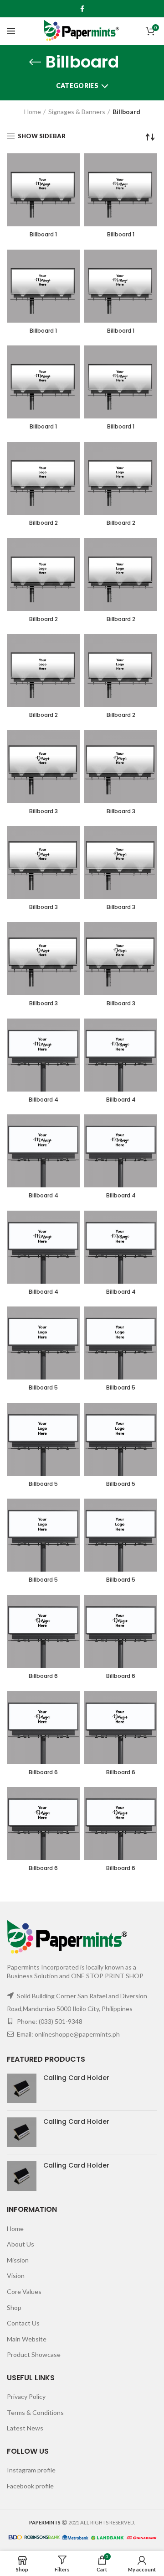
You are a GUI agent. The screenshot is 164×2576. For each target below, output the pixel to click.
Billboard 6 (43, 1676)
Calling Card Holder (76, 2078)
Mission (18, 2260)
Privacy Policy (26, 2396)
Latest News (25, 2428)
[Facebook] (82, 9)
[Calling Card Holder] (22, 2088)
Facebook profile (30, 2486)
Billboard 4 (44, 1100)
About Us (20, 2244)
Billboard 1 (43, 235)
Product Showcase (34, 2354)
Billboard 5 (43, 1388)
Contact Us (23, 2323)
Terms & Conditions (35, 2412)
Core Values (24, 2291)
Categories (77, 86)
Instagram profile (31, 2470)
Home (33, 112)
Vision (16, 2276)
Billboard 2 (44, 523)
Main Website (27, 2339)
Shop (14, 2307)
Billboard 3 (44, 811)
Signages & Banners (77, 112)
